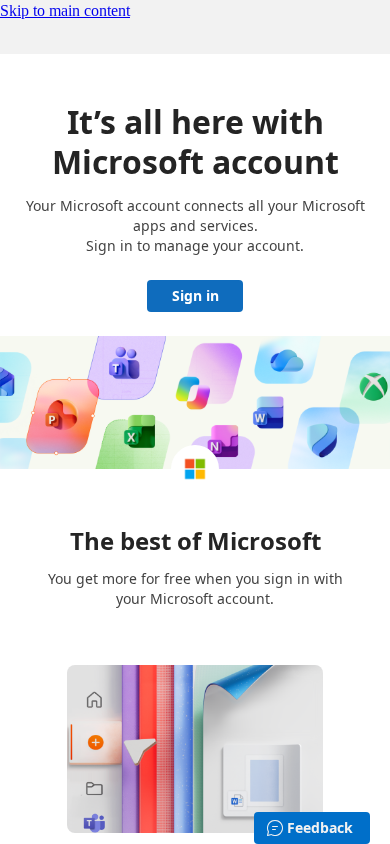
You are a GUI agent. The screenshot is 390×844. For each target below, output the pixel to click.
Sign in (195, 295)
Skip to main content (65, 10)
